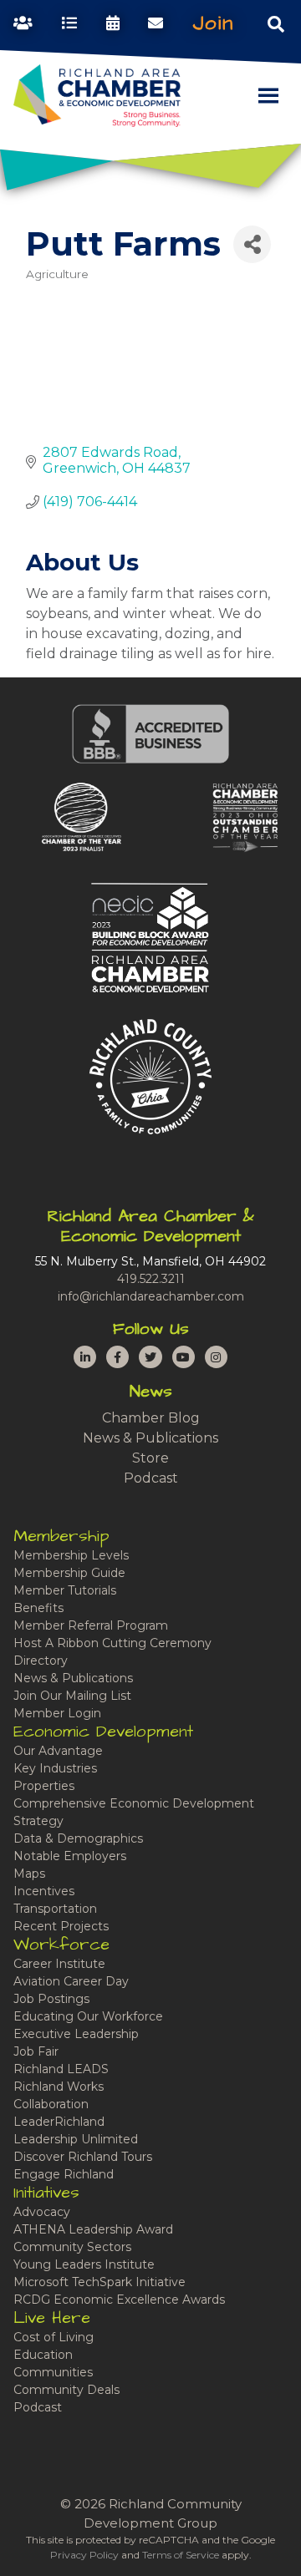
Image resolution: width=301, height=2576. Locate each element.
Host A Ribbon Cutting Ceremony (112, 1643)
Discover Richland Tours (83, 2157)
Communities (53, 2372)
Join (213, 23)
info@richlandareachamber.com (151, 1296)
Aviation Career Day (71, 1981)
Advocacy (42, 2212)
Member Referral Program (91, 1625)
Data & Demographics (78, 1838)
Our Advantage (58, 1751)
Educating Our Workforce (88, 2016)
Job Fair (36, 2051)
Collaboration (51, 2104)
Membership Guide (69, 1573)
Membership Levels (71, 1555)
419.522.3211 (151, 1279)
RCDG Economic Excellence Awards (119, 2300)
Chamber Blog (151, 1418)
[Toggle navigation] (276, 23)
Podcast (151, 1478)
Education (43, 2355)
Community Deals (66, 2390)
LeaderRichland (59, 2122)
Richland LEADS (61, 2069)
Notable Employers (70, 1856)
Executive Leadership (76, 2034)
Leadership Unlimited (76, 2139)
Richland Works (59, 2087)
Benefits (38, 1608)
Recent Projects (61, 1926)
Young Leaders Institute (84, 2264)
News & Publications (150, 1438)
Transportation (55, 1909)
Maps (29, 1874)
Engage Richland (64, 2174)
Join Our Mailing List (72, 1696)
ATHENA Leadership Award (93, 2229)
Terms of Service (181, 2555)
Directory (41, 1661)
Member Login (57, 1713)
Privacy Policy (84, 2555)
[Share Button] (252, 244)
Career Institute (59, 1964)
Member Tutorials (65, 1590)
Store (150, 1458)
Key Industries (55, 1768)
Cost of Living (54, 2337)
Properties (44, 1786)
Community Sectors (72, 2247)
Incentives (44, 1891)
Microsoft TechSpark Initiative (99, 2282)
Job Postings (51, 1999)
